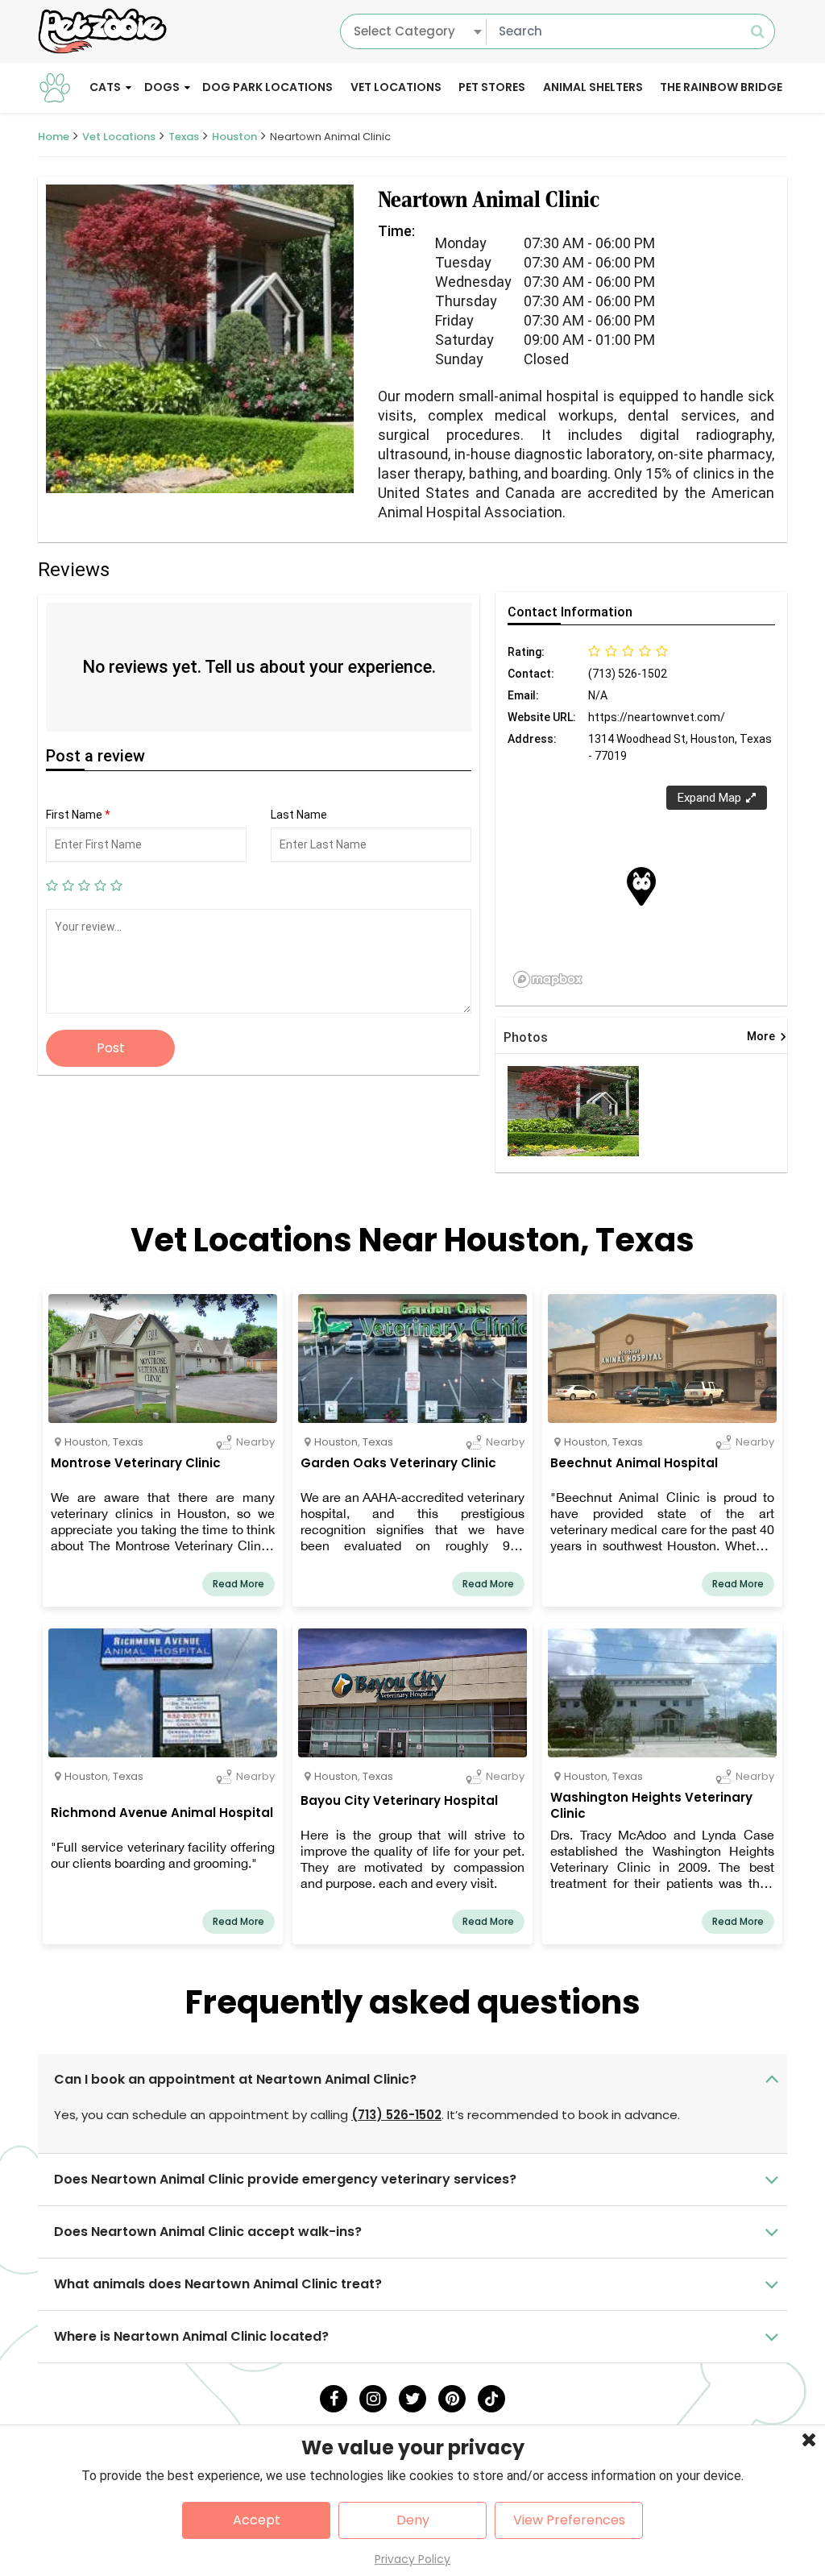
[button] (641, 886)
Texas (184, 137)
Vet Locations (396, 87)
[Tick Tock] (491, 2399)
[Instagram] (373, 2399)
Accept (257, 2520)
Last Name (299, 815)
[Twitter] (412, 2399)
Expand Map (709, 798)
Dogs (162, 87)
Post (111, 1048)
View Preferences (569, 2520)
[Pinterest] (452, 2399)
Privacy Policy (412, 2559)
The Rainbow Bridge (721, 87)
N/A (598, 695)
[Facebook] (334, 2399)
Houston (234, 137)
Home (54, 137)
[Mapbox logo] (548, 979)
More (767, 1037)
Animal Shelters (593, 87)
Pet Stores (492, 87)
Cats (105, 87)
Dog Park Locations (267, 87)
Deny (413, 2520)
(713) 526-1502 (396, 2115)
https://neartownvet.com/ (657, 717)
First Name (78, 815)
